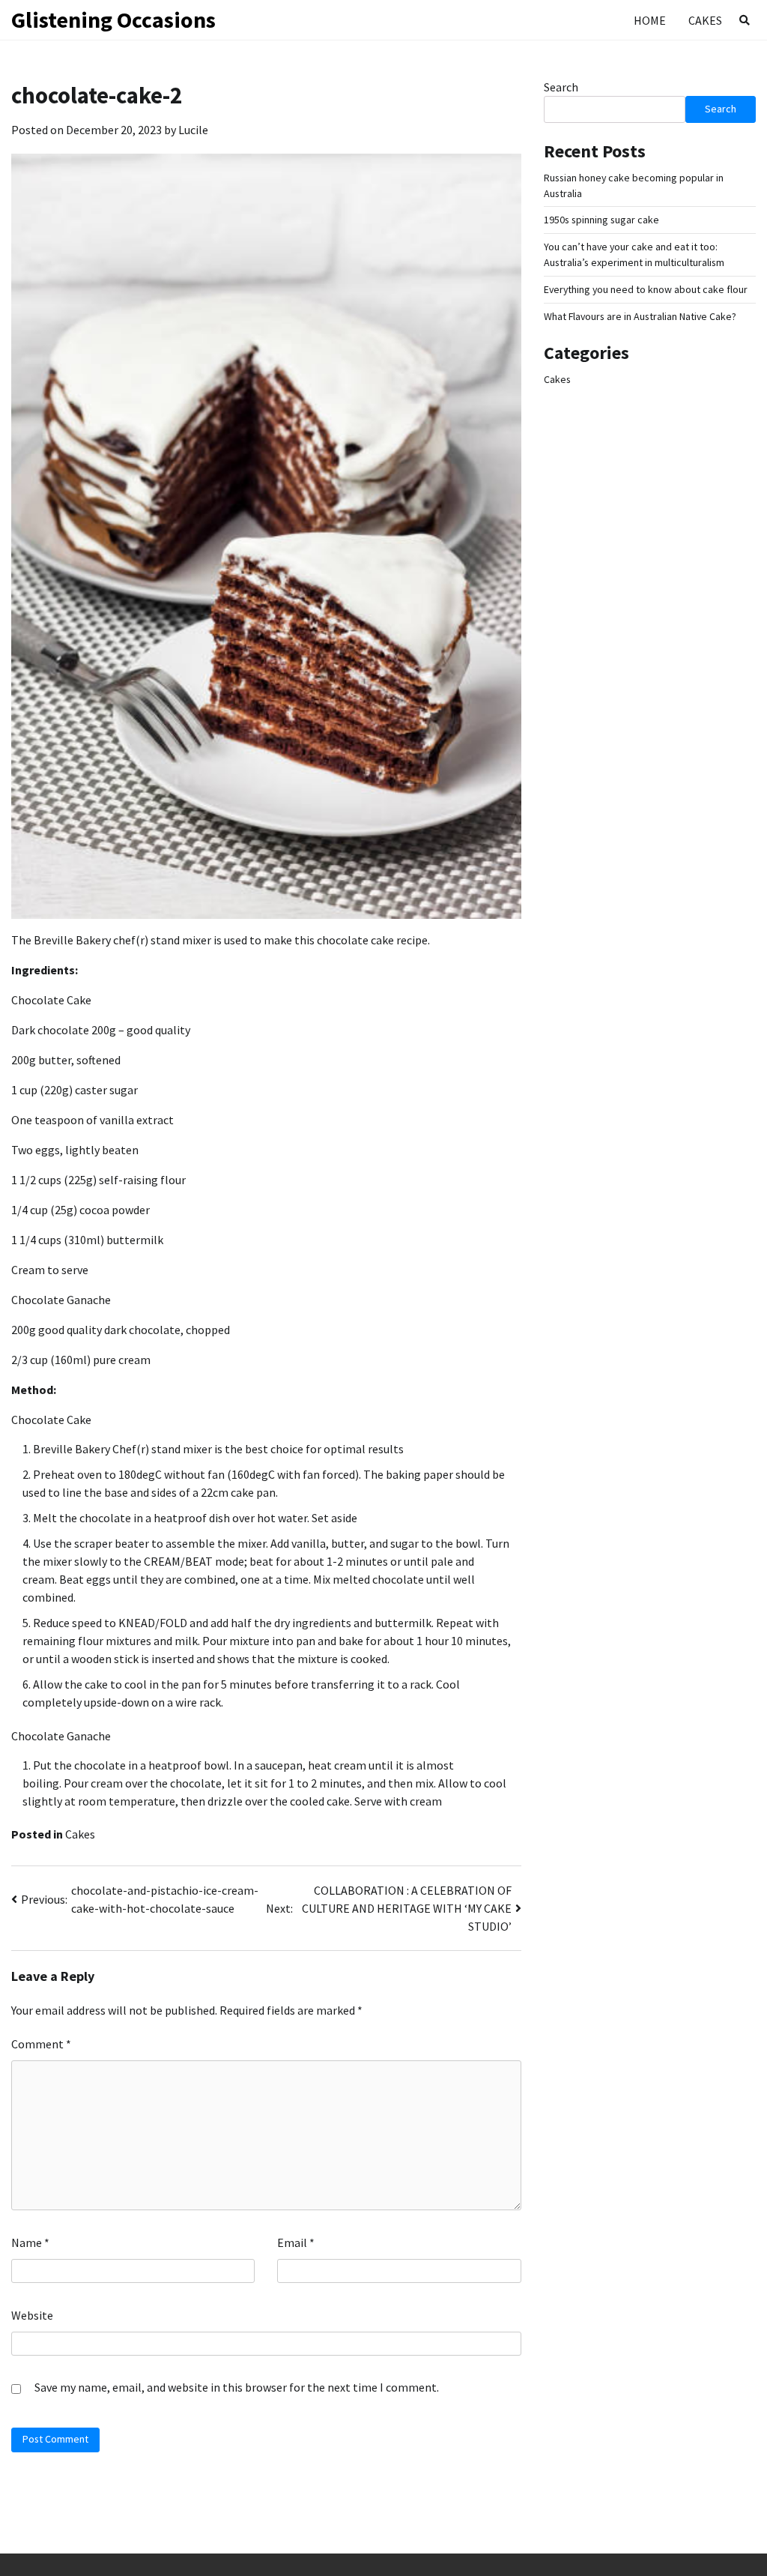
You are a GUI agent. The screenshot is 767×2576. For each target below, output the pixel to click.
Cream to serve (50, 1270)
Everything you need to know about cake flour (646, 289)
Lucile (193, 130)
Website (32, 2315)
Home (650, 20)
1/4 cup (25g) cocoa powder (81, 1210)
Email (296, 2242)
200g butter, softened (66, 1060)
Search (561, 87)
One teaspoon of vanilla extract (93, 1120)
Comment (41, 2044)
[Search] (745, 20)
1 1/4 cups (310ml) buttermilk (87, 1240)
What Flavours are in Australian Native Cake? (640, 316)
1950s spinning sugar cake (601, 220)
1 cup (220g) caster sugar (75, 1090)
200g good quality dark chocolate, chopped (121, 1330)
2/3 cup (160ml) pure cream (81, 1360)
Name (30, 2242)
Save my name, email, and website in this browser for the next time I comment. (237, 2387)
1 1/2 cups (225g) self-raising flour (98, 1180)
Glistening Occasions (113, 19)
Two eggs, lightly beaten (75, 1150)
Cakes (705, 20)
